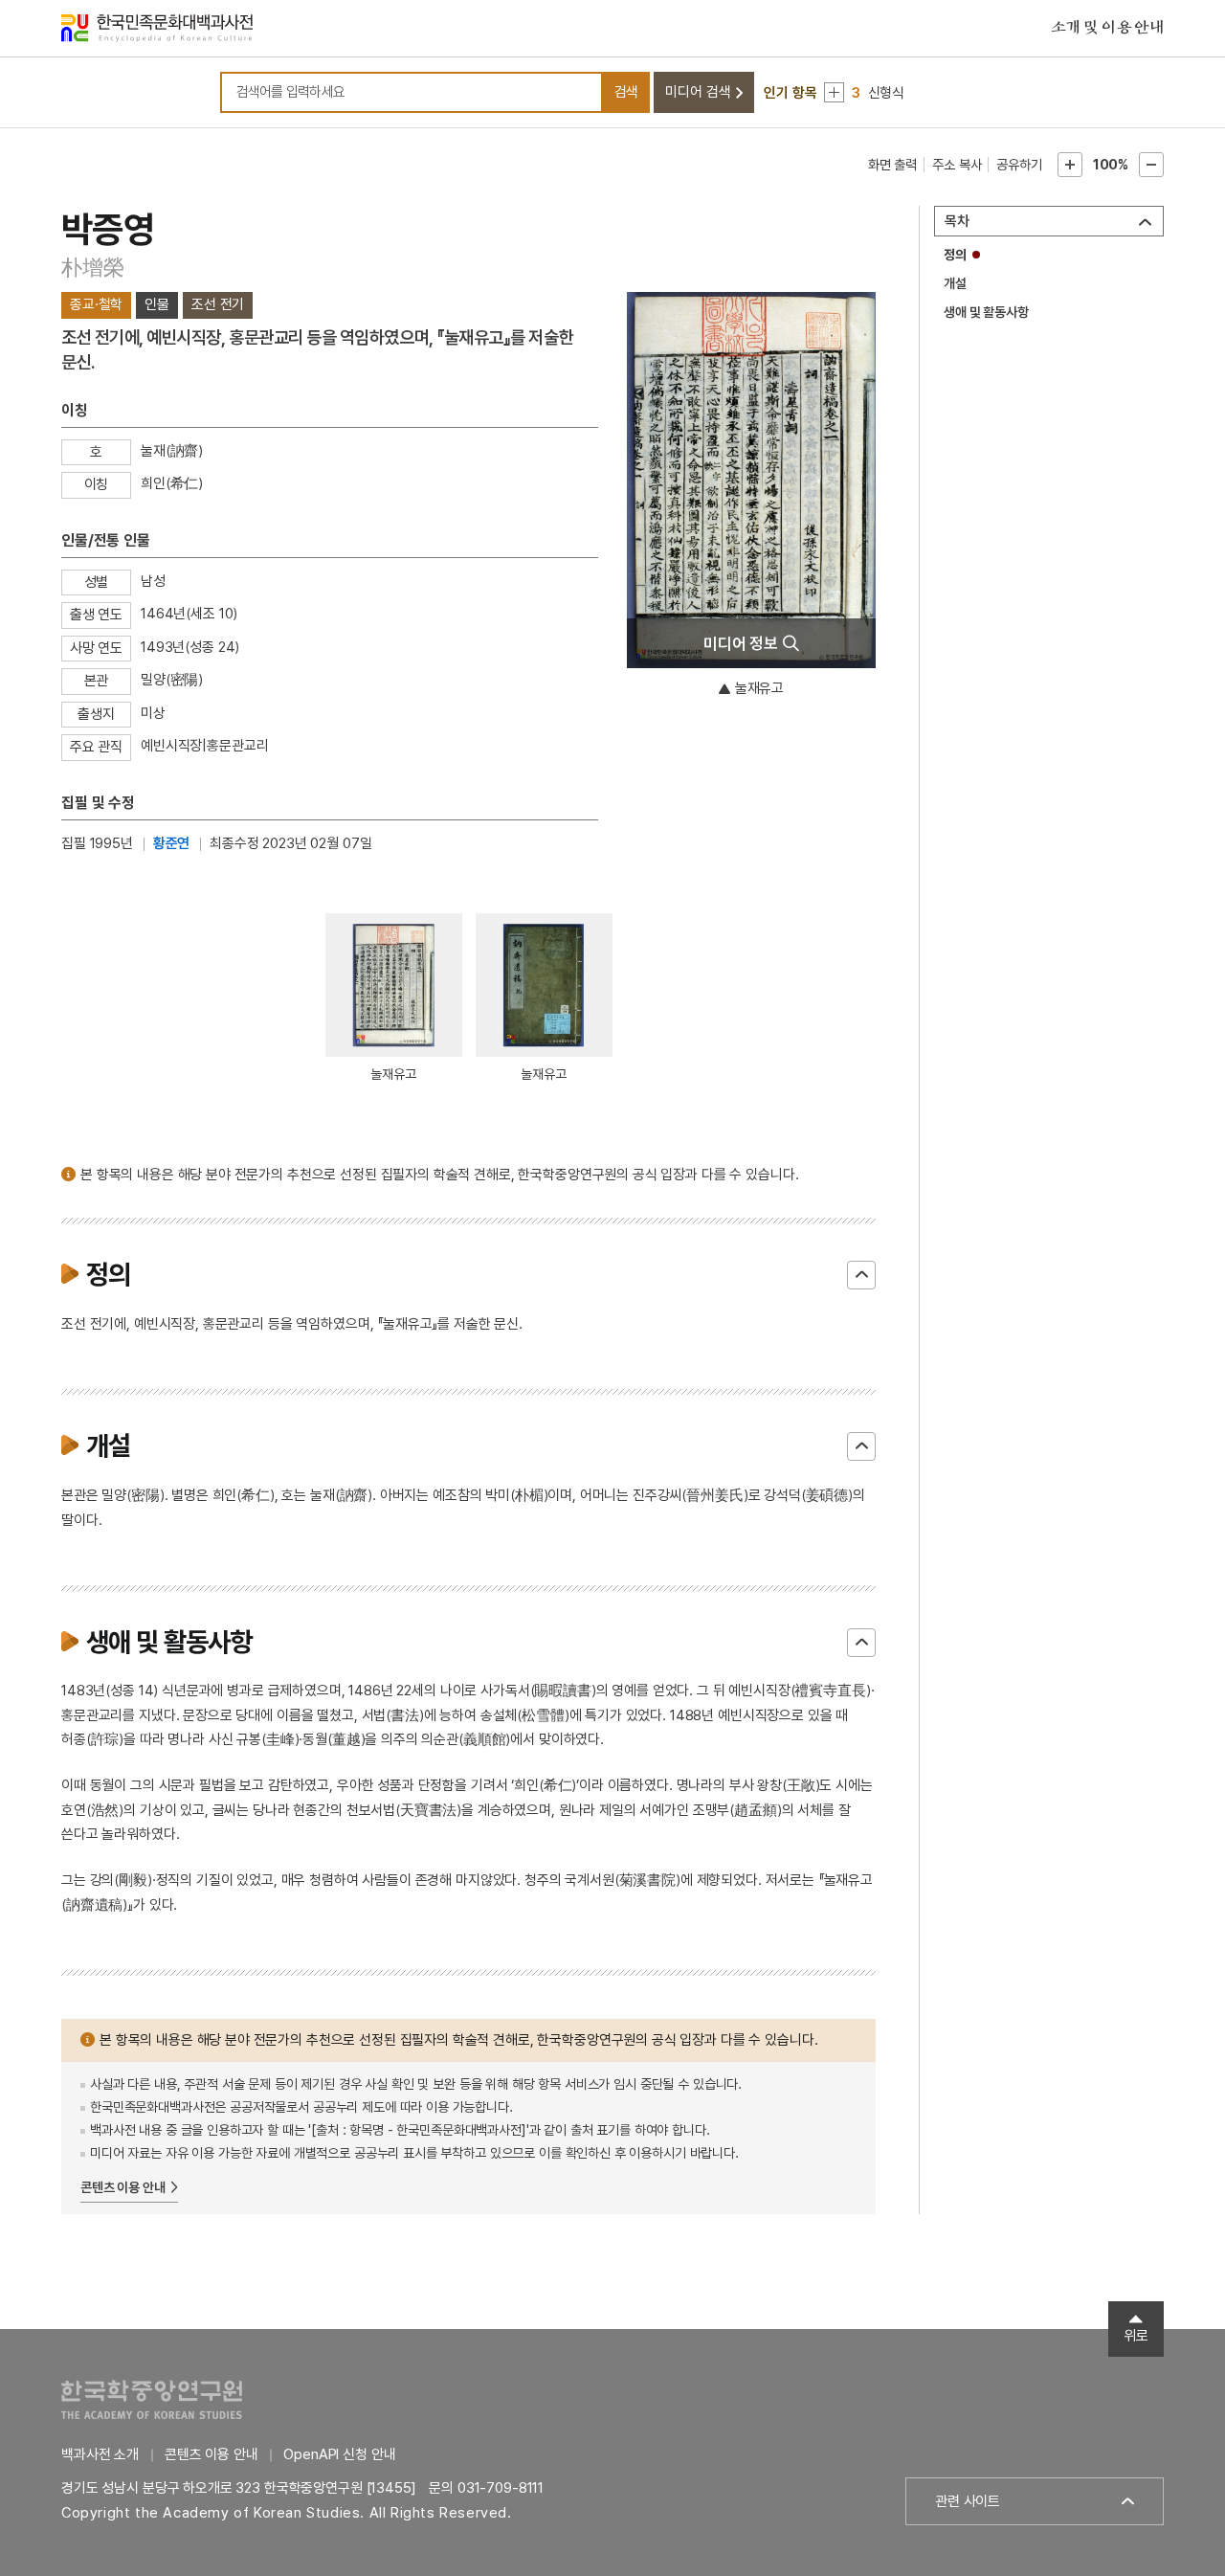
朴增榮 (92, 267)
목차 (957, 221)
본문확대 (1070, 165)
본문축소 (1151, 165)
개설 (955, 283)
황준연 (172, 843)
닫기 (861, 1275)
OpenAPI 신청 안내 (339, 2454)
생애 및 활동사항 (986, 312)
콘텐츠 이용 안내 (123, 2187)
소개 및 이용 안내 (1107, 28)
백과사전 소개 (100, 2454)
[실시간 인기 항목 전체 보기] (834, 92)
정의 (955, 255)
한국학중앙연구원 (152, 2399)
